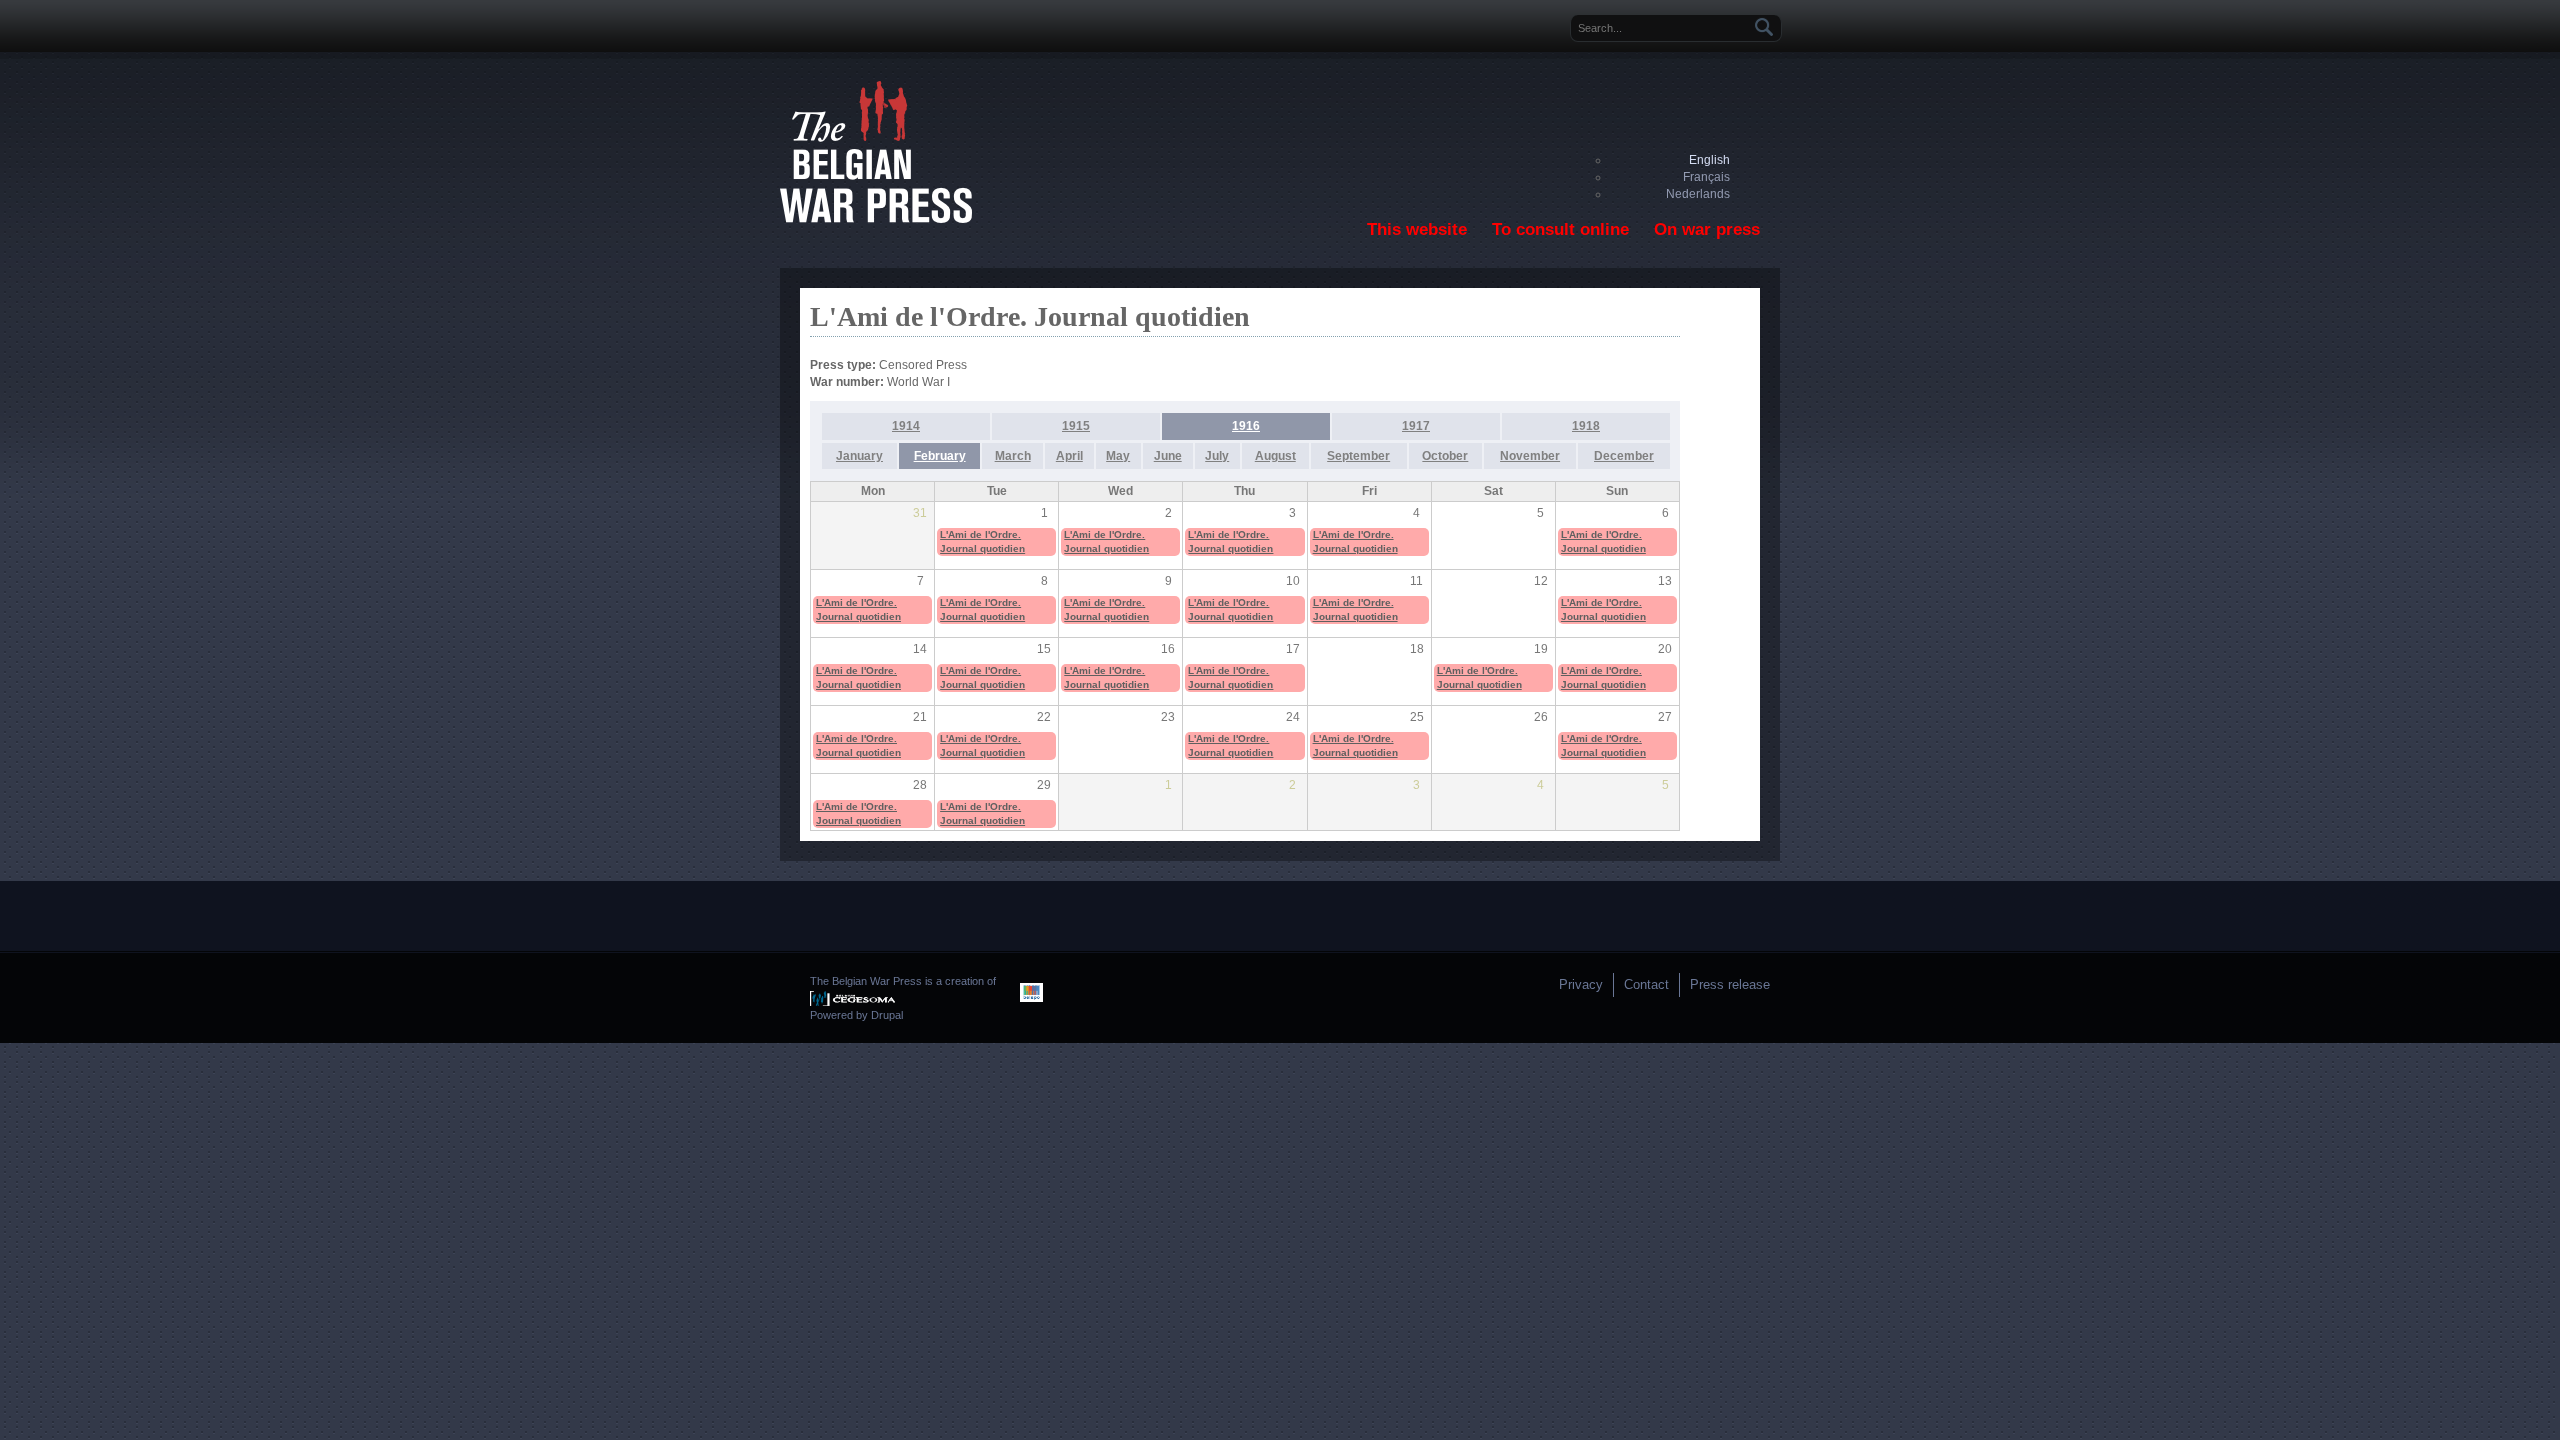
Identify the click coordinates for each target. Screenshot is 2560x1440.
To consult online (1560, 229)
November (1530, 456)
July (1217, 456)
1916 (1246, 426)
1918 (1586, 426)
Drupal (887, 1015)
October (1445, 456)
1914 (906, 426)
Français (1706, 177)
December (1624, 456)
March (1013, 456)
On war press (1707, 229)
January (859, 456)
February (940, 456)
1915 (1076, 426)
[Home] (876, 219)
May (1118, 456)
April (1069, 456)
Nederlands (1698, 194)
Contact (1646, 984)
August (1275, 456)
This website (1417, 229)
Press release (1730, 984)
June (1168, 456)
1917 (1416, 426)
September (1358, 456)
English (1709, 160)
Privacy (1581, 984)
